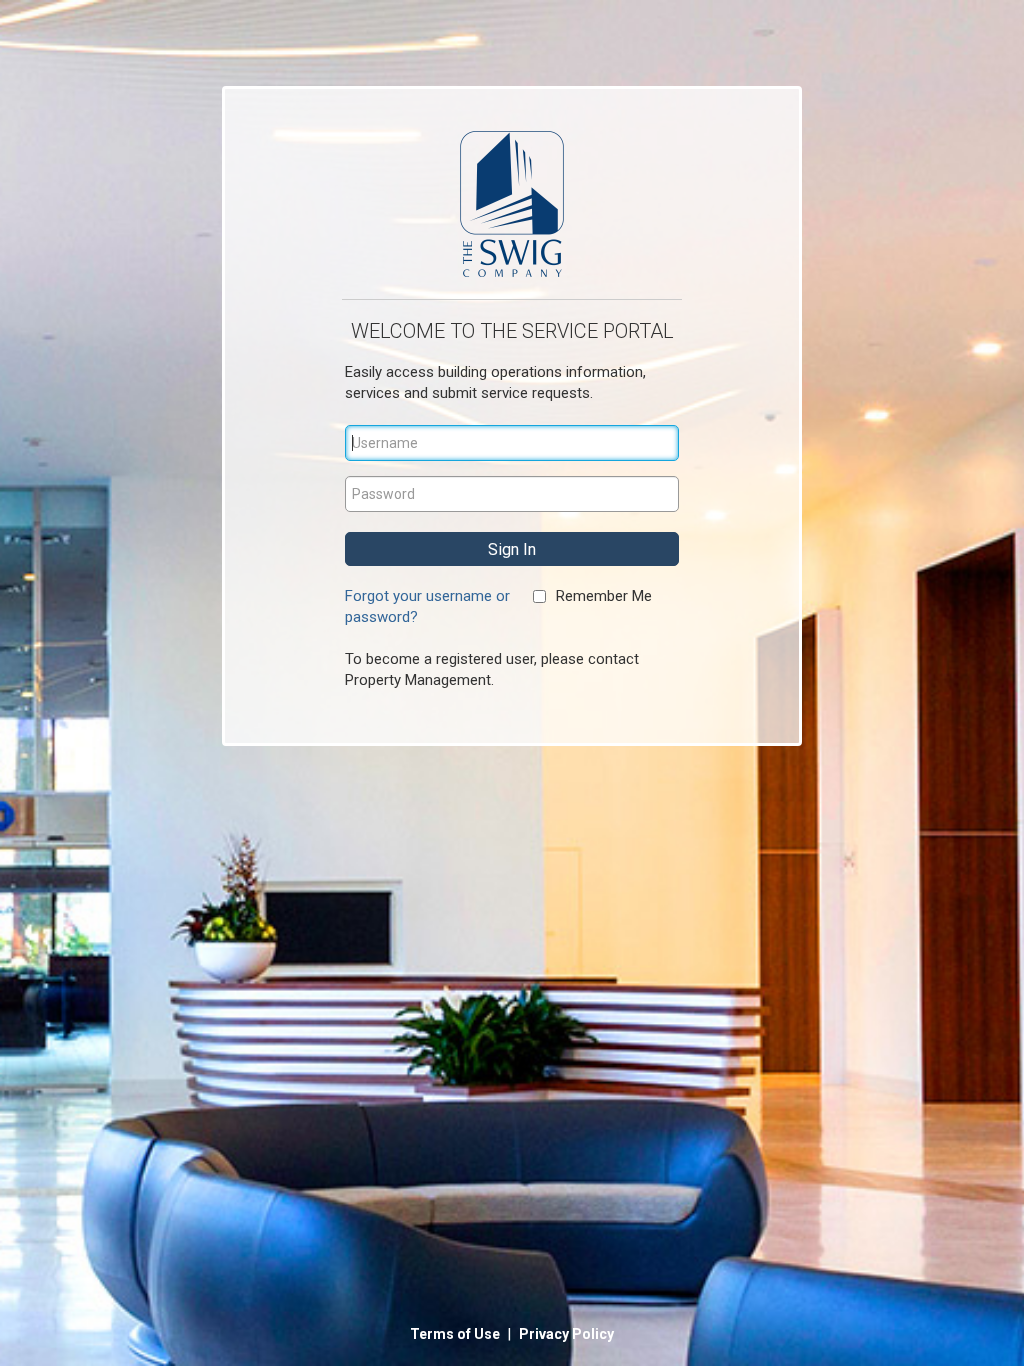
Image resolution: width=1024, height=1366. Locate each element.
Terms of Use (456, 1334)
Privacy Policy (566, 1334)
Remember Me (604, 596)
